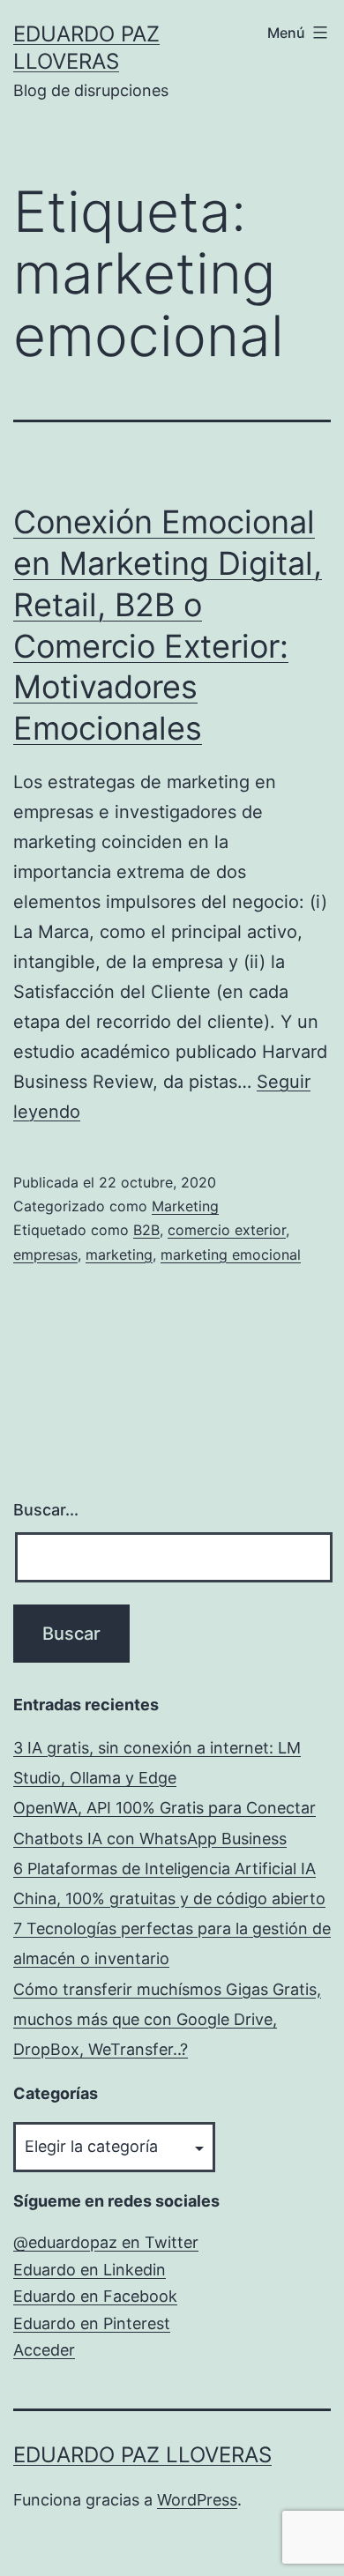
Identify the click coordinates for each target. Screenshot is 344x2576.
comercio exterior (227, 1230)
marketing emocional (231, 1254)
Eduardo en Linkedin (90, 2270)
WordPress (197, 2500)
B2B (146, 1230)
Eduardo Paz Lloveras (142, 2455)
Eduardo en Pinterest (92, 2323)
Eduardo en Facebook (95, 2296)
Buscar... (46, 1510)
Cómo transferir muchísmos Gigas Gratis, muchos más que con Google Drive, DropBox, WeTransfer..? (167, 2019)
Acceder (44, 2350)
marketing (119, 1254)
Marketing (185, 1206)
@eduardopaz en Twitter (106, 2242)
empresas (45, 1254)
